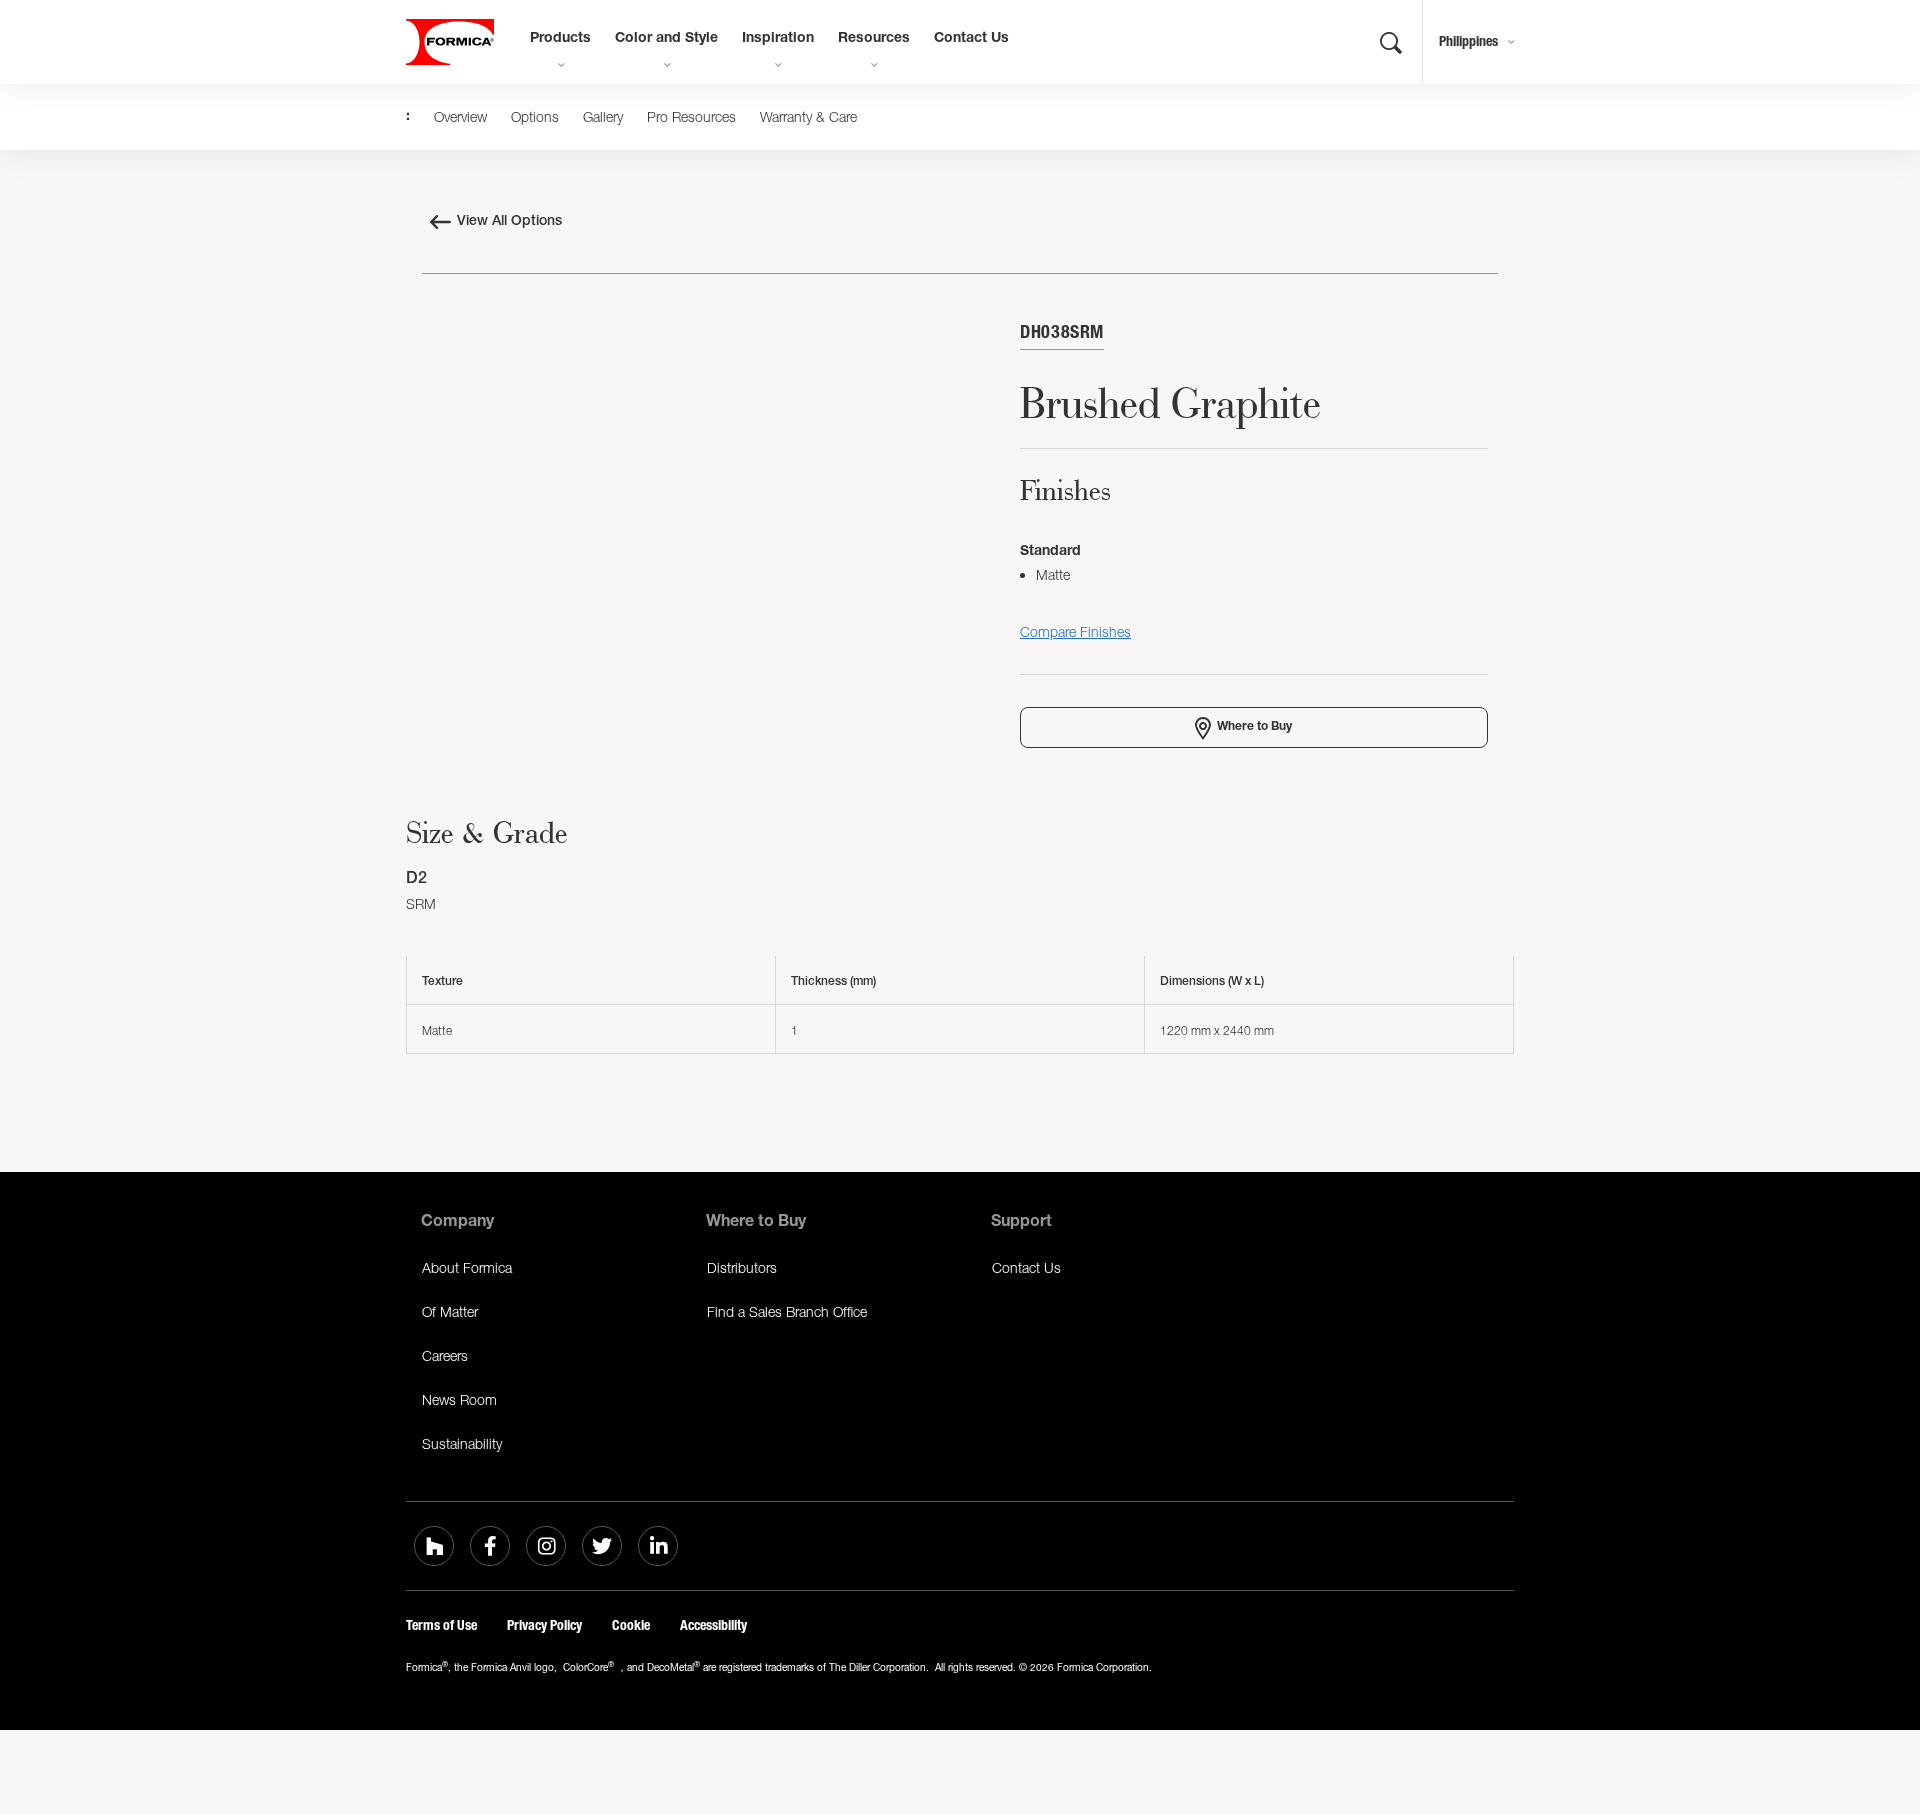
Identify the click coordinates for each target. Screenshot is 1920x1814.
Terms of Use (441, 1625)
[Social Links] (434, 1546)
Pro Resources (691, 117)
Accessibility (713, 1625)
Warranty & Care (808, 117)
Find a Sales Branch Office (787, 1311)
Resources (874, 39)
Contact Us (971, 39)
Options (535, 117)
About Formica (467, 1267)
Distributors (742, 1267)
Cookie (631, 1625)
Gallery (603, 117)
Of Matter (450, 1311)
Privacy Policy (544, 1625)
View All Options (509, 222)
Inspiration (778, 39)
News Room (459, 1399)
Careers (445, 1355)
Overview (460, 117)
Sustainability (462, 1443)
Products (560, 39)
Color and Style (666, 39)
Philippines (1468, 41)
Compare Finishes (1075, 631)
